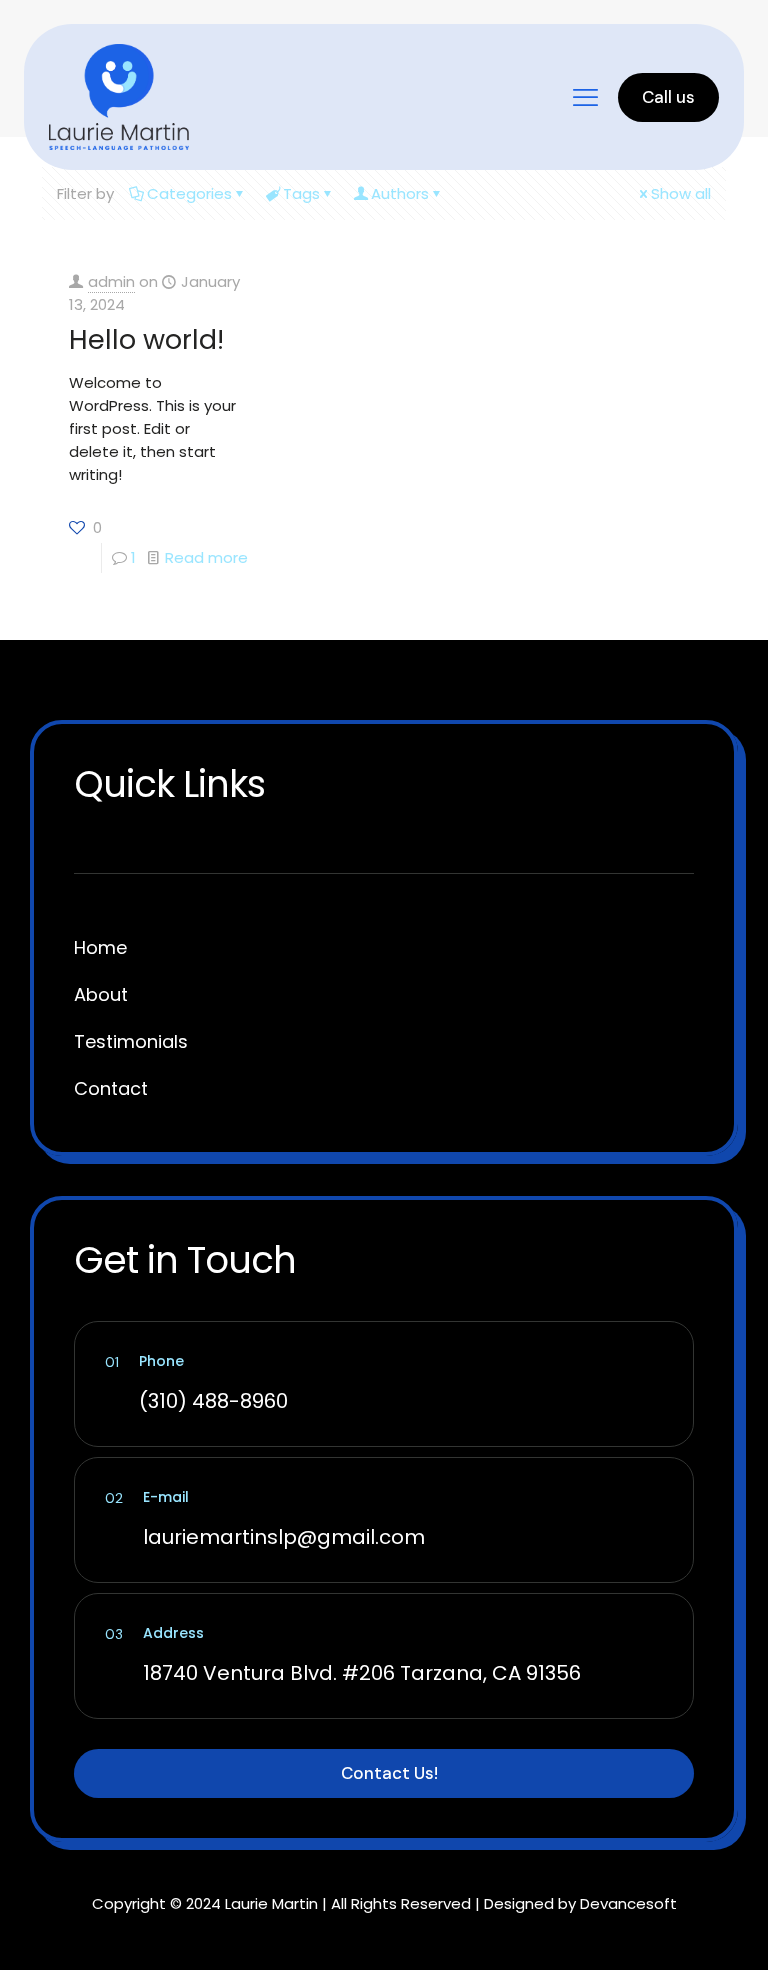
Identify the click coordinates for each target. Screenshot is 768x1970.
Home (100, 947)
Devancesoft (628, 1903)
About (101, 994)
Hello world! (146, 339)
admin (111, 281)
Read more (206, 557)
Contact (111, 1088)
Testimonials (131, 1041)
